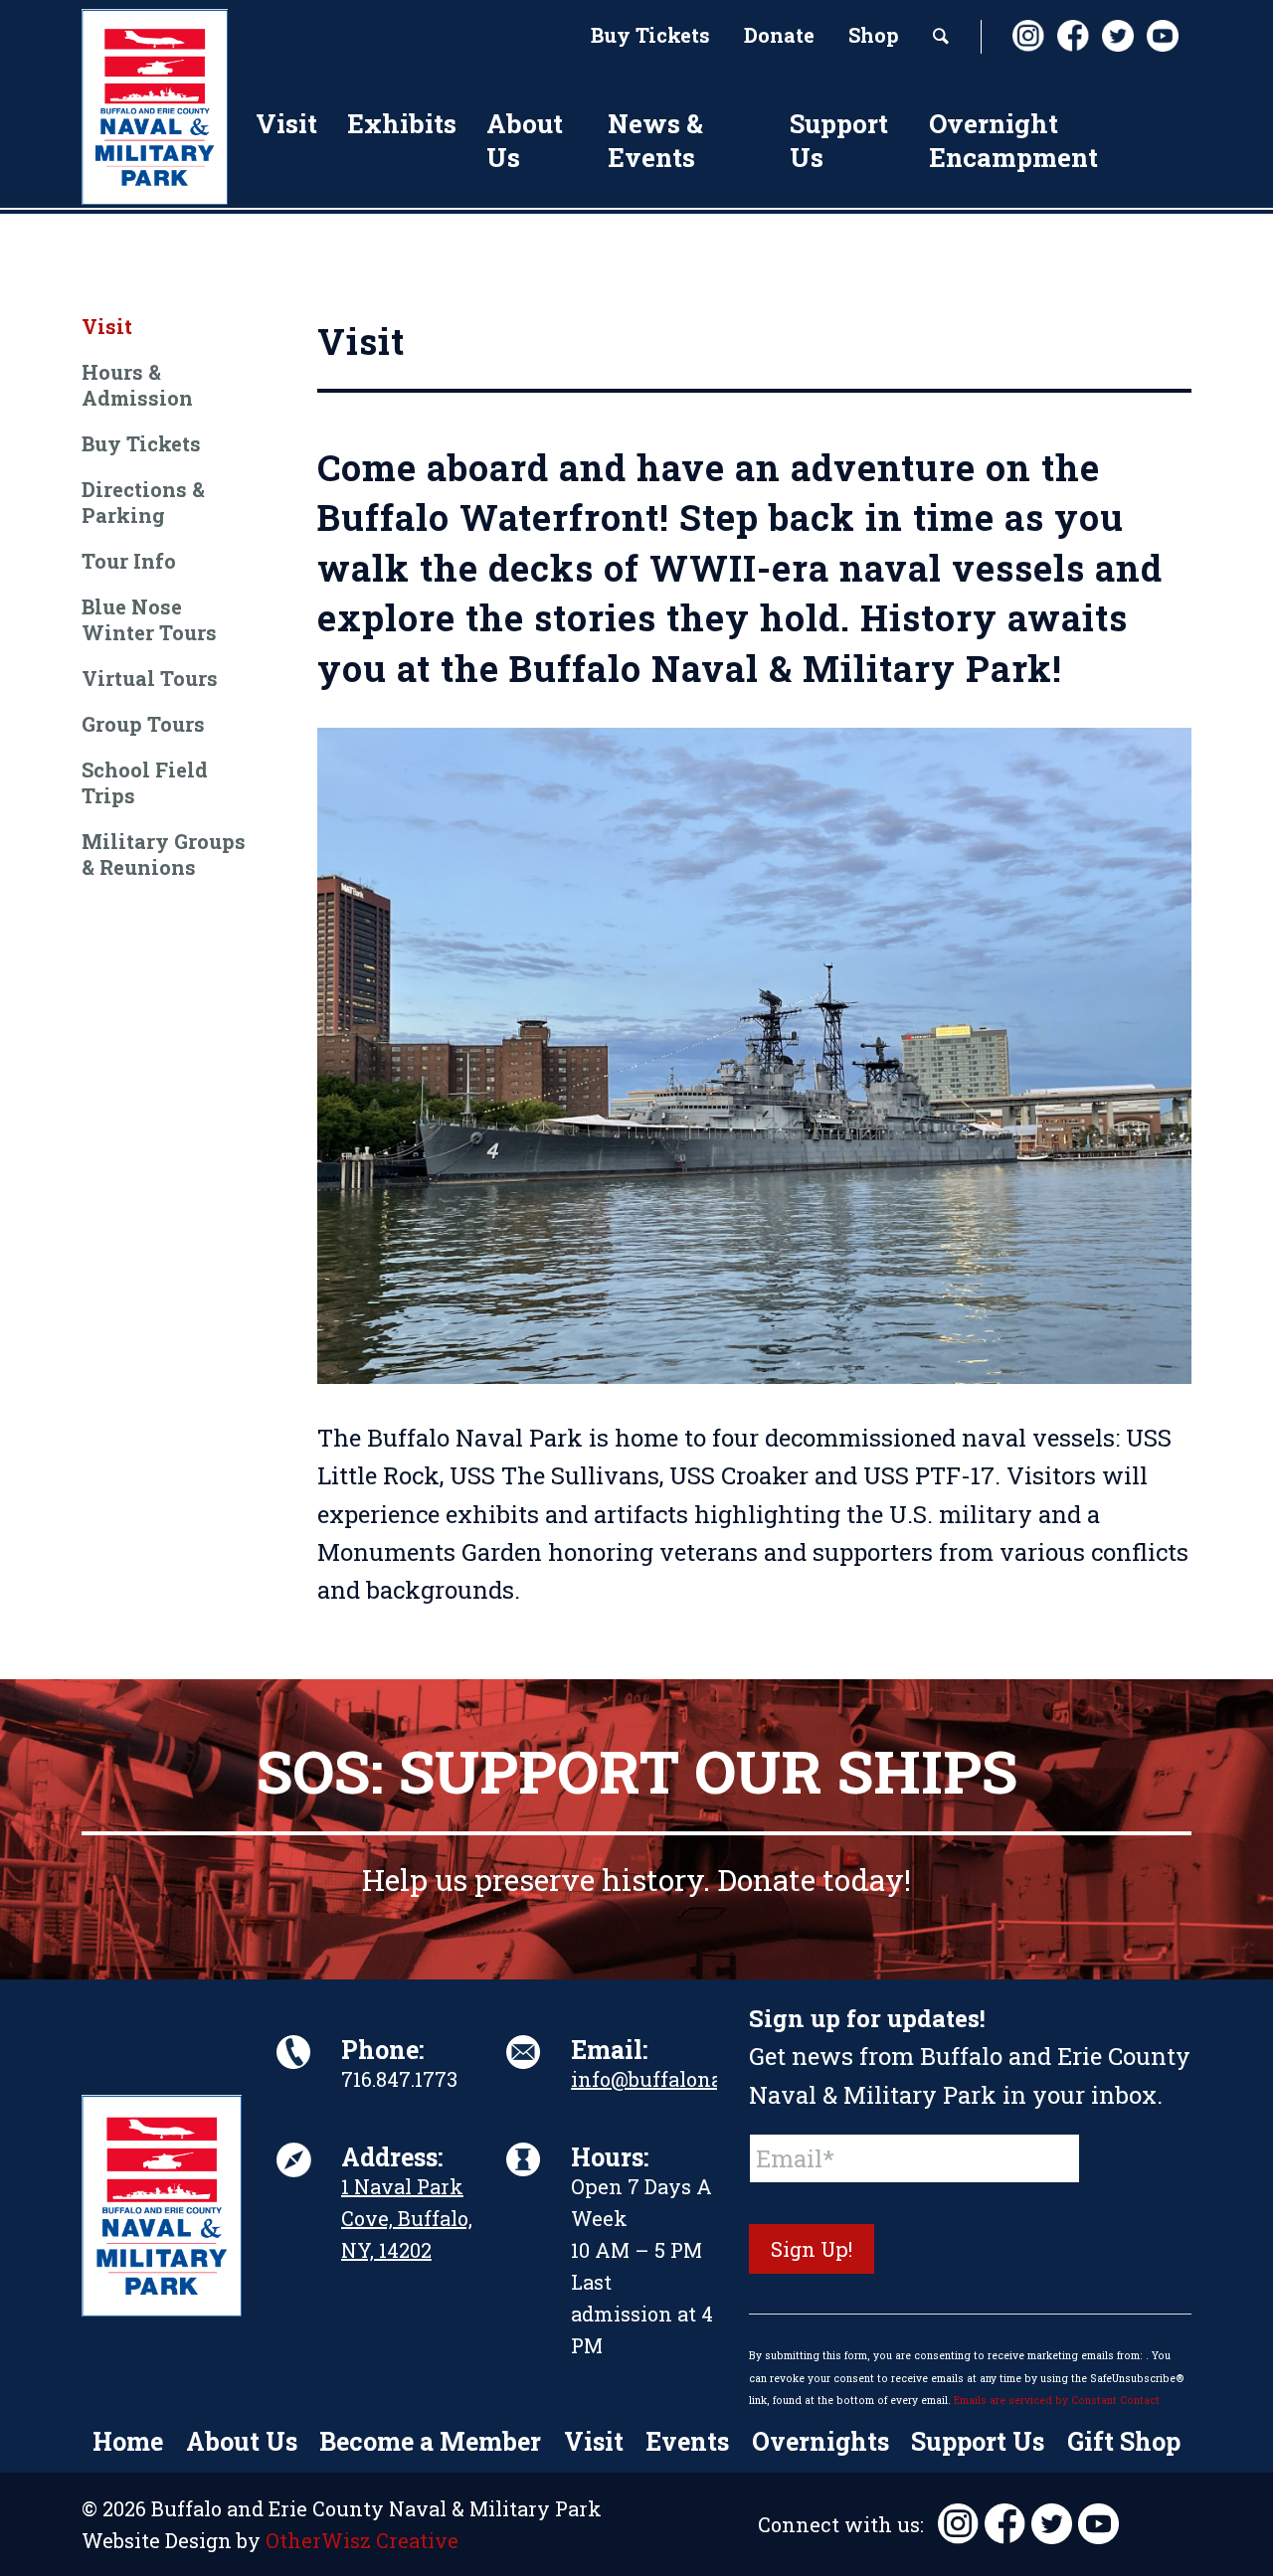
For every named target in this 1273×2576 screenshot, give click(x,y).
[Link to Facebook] (1072, 36)
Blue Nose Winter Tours (149, 619)
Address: (392, 2157)
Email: (609, 2050)
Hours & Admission (137, 385)
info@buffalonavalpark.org (703, 2079)
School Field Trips (145, 782)
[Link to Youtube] (1162, 36)
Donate (779, 35)
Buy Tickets (650, 35)
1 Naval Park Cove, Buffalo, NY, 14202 (407, 2218)
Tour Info (129, 561)
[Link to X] (1117, 36)
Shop (874, 35)
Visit (107, 326)
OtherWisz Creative (362, 2540)
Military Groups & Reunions (164, 854)
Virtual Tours (150, 678)
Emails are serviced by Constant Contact (1057, 2400)
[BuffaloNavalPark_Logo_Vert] (155, 107)
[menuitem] (650, 37)
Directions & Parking (143, 502)
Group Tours (143, 724)
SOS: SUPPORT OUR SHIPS (637, 1770)
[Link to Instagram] (1027, 36)
